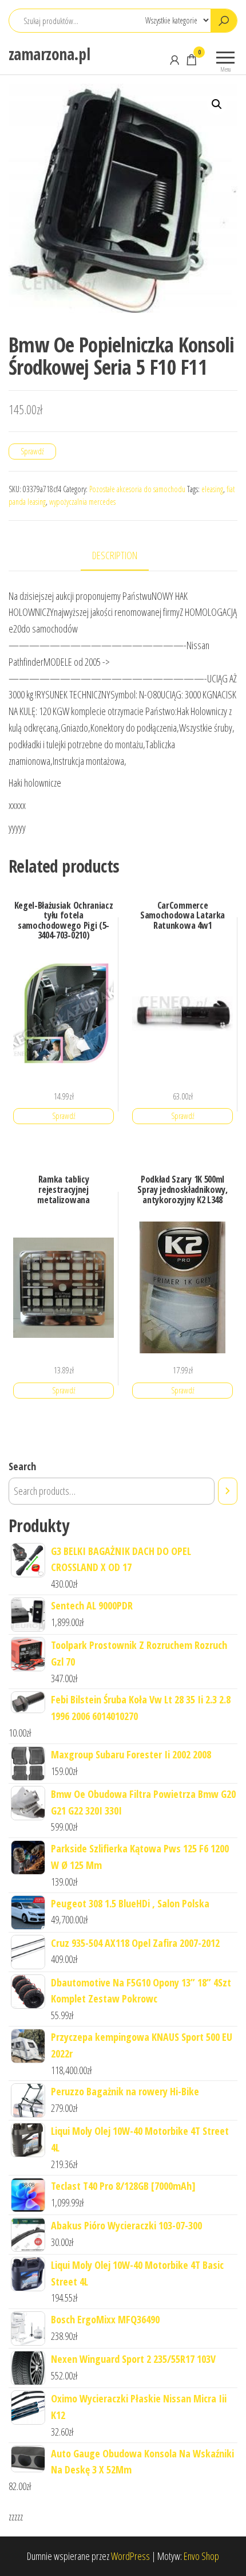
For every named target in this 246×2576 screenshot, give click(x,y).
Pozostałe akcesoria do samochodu (137, 489)
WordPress (130, 2556)
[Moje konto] (174, 60)
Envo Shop (201, 2556)
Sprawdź (32, 451)
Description (115, 555)
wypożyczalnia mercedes (82, 502)
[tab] (123, 556)
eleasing (212, 489)
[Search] (228, 1491)
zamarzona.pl (49, 54)
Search (22, 1466)
